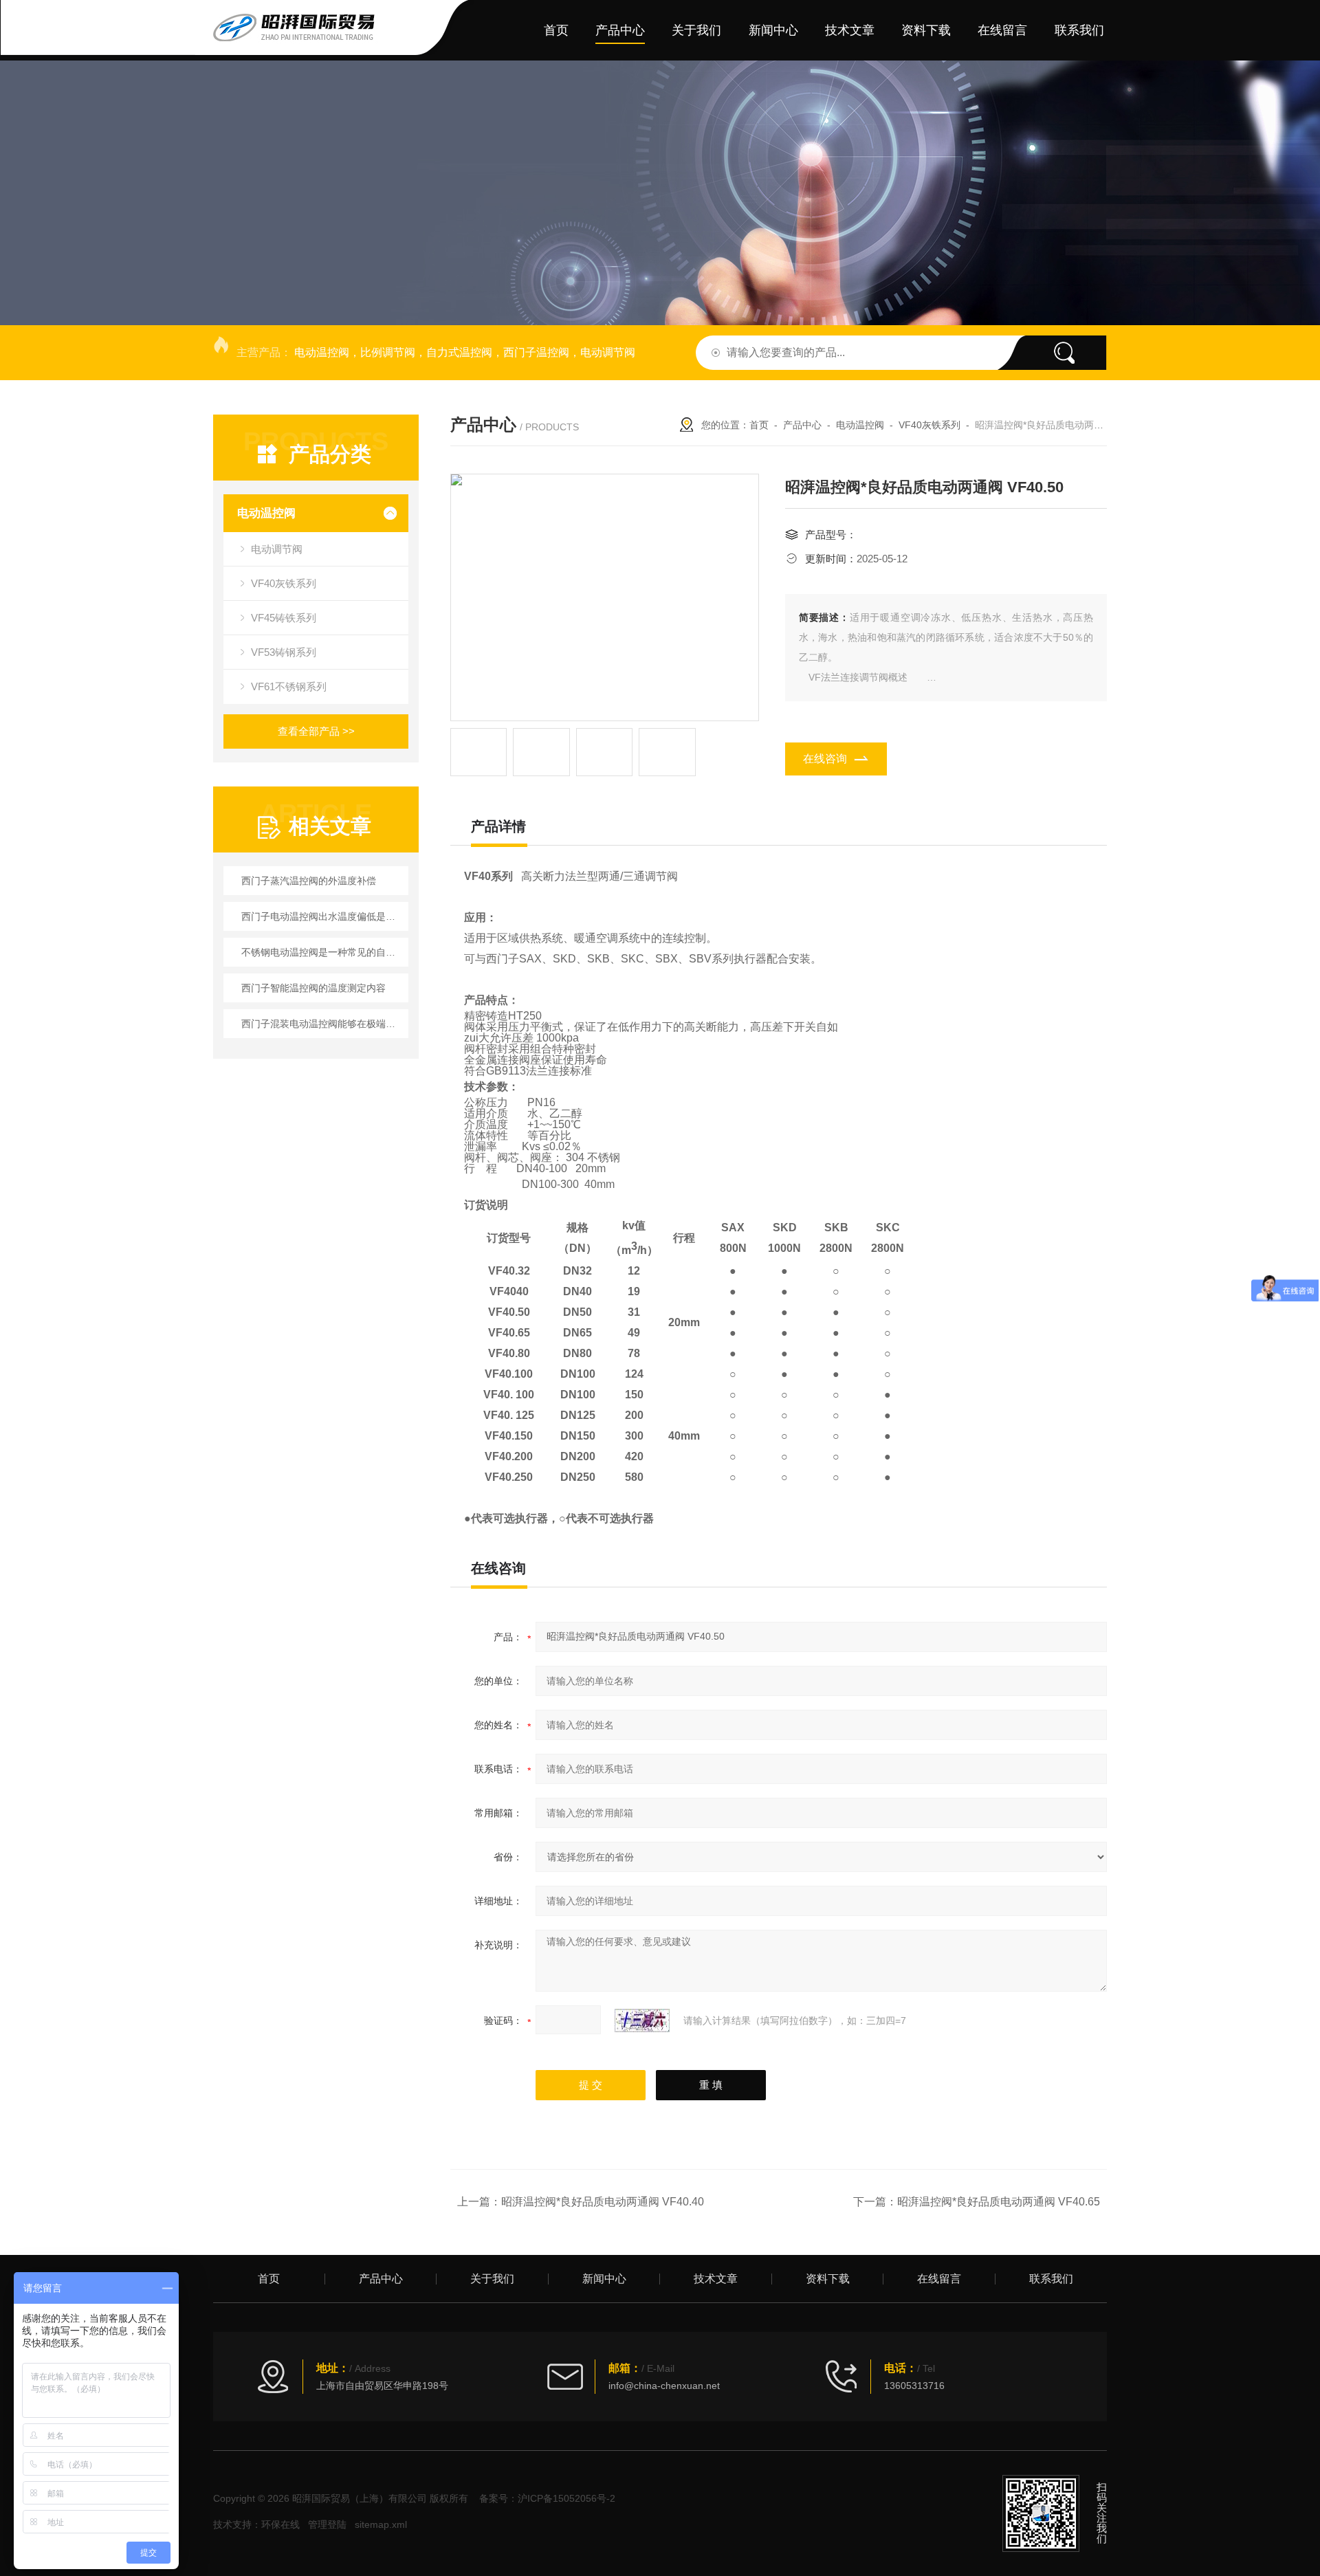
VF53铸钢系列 (284, 652)
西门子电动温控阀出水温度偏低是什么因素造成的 (323, 916)
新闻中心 (773, 30)
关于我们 (696, 30)
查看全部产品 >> (316, 731)
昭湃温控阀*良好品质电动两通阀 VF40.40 (603, 2202)
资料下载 (926, 30)
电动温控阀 (266, 513)
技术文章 (850, 30)
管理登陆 (327, 2524)
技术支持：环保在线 (256, 2524)
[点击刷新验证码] (642, 2021)
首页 (556, 30)
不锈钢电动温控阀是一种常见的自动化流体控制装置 (323, 952)
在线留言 (1002, 30)
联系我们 (1079, 30)
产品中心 (620, 30)
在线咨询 (825, 759)
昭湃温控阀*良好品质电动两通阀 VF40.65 (999, 2202)
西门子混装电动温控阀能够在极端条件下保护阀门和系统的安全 (323, 1024)
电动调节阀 (277, 549)
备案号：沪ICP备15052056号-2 (547, 2498)
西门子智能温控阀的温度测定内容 (313, 988)
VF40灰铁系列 (284, 583)
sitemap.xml (381, 2524)
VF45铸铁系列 (284, 618)
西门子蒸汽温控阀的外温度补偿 (309, 881)
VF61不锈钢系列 (289, 686)
